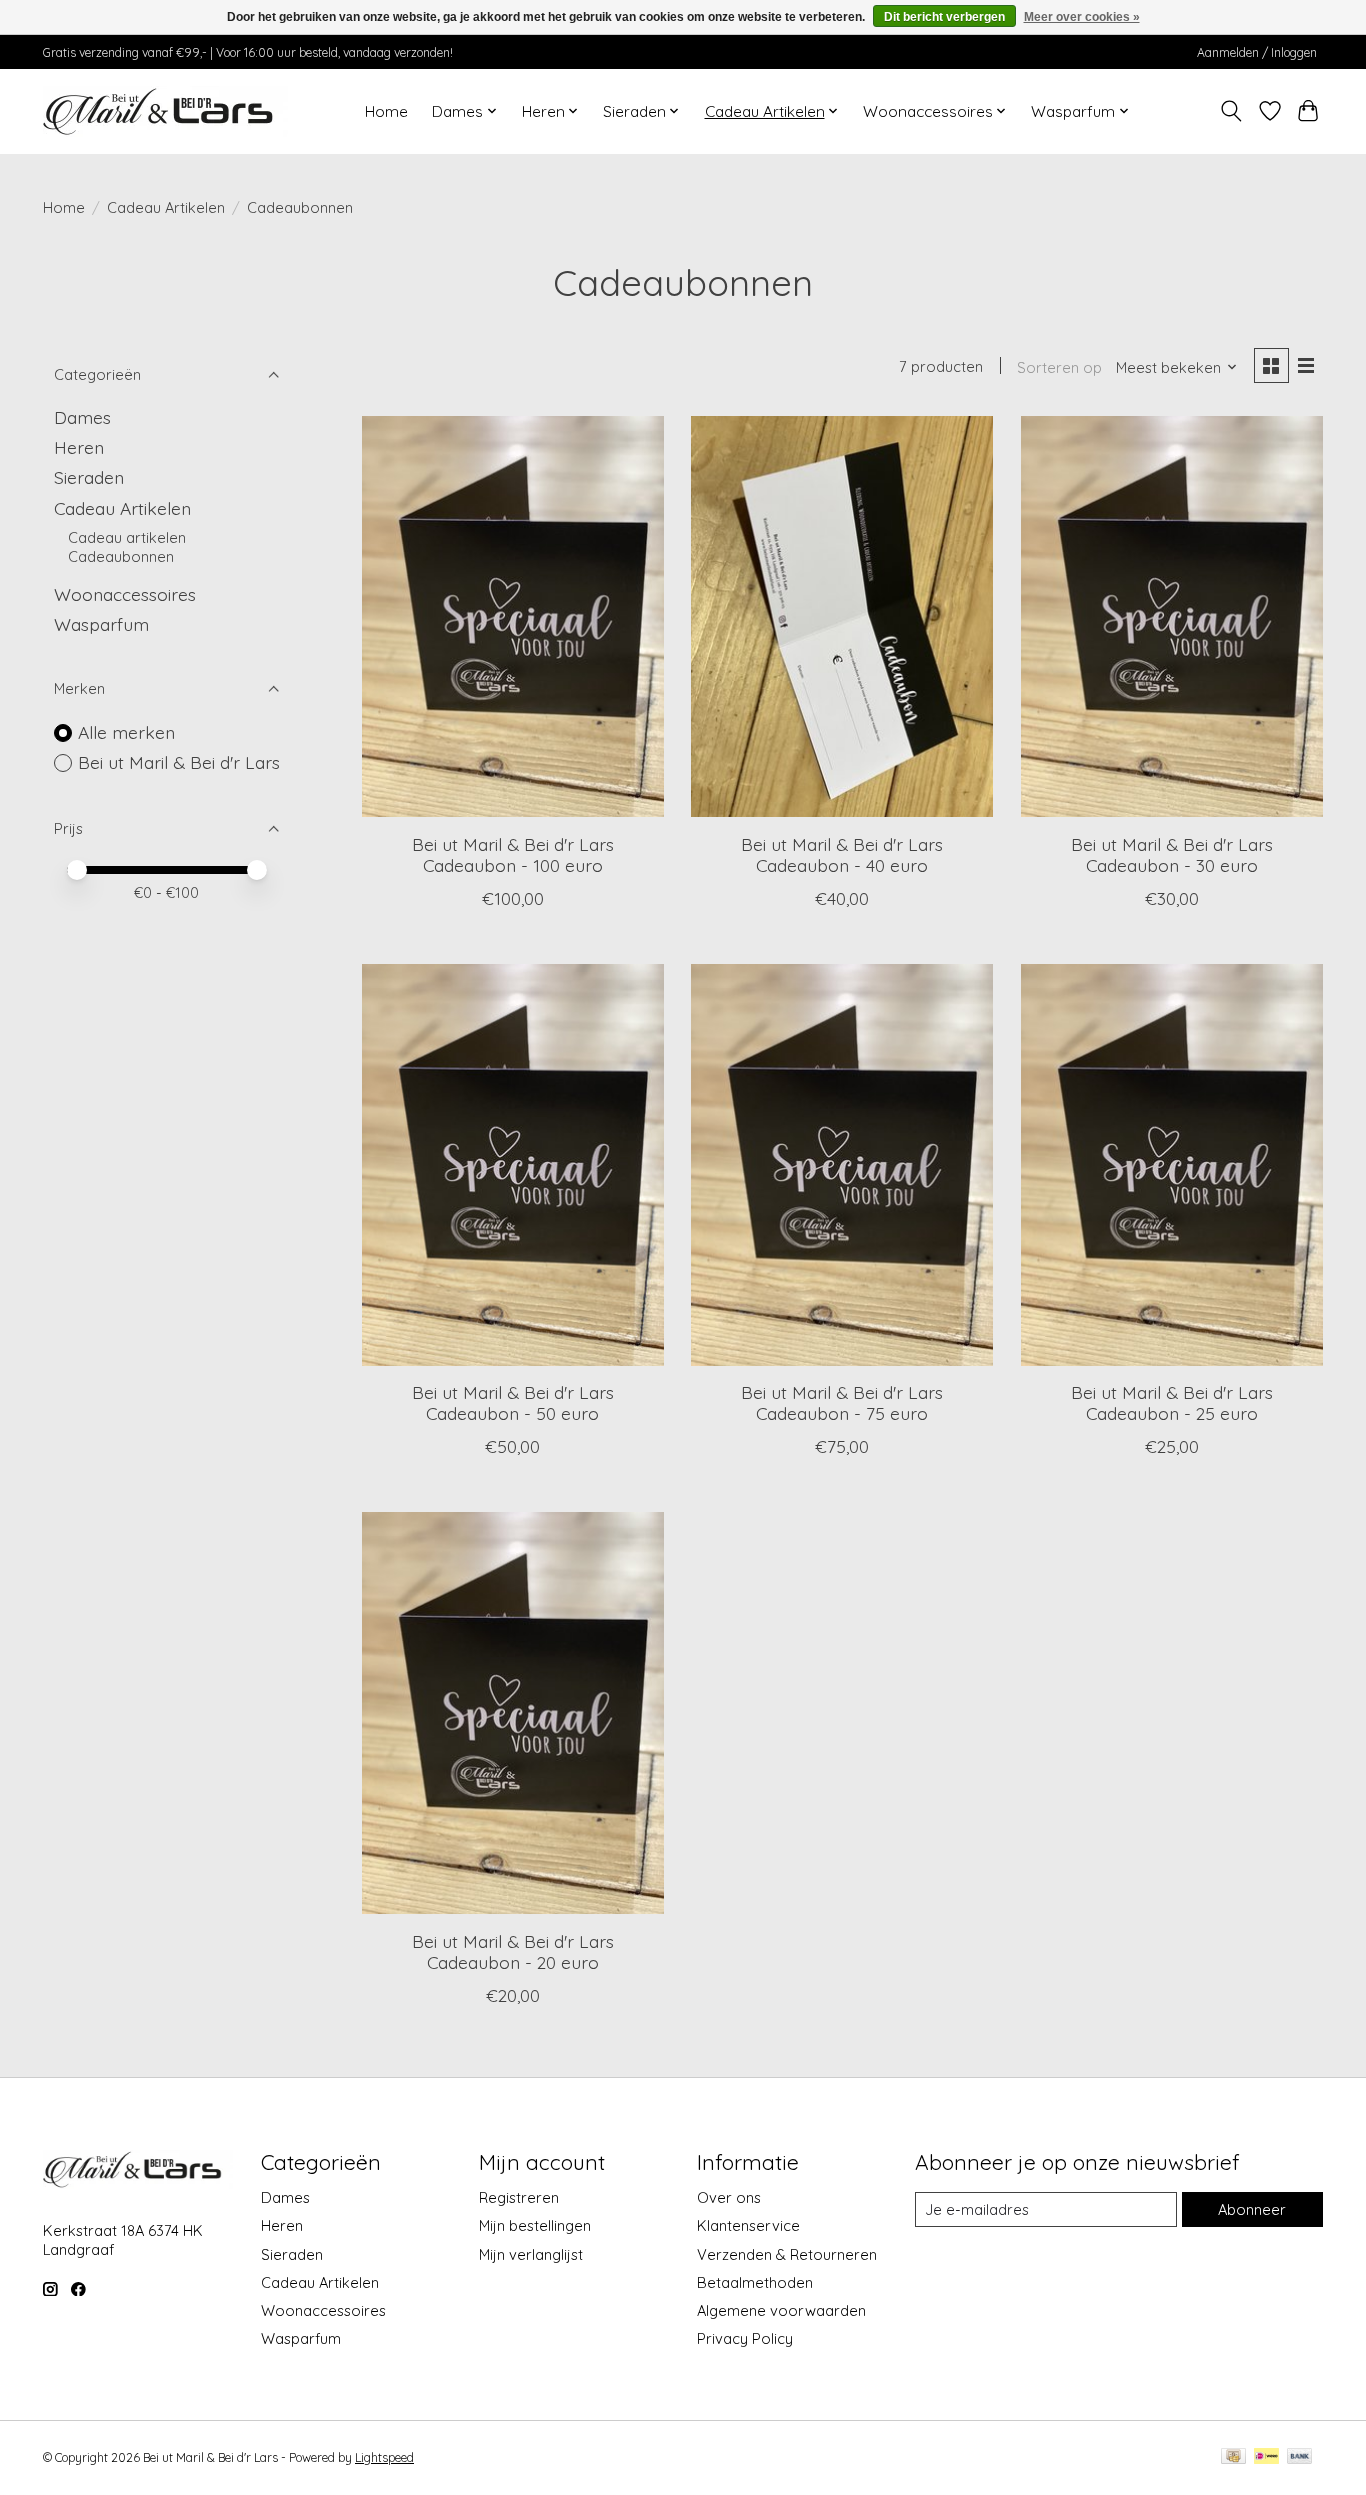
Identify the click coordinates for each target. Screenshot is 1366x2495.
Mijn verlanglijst (531, 2254)
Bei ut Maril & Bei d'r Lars (179, 762)
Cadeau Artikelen (166, 207)
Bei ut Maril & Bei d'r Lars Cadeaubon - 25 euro (1172, 1402)
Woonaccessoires (125, 594)
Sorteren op (1059, 367)
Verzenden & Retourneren (787, 2254)
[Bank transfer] (1300, 2457)
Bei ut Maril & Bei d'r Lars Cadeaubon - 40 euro (842, 854)
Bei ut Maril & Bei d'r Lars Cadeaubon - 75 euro (842, 1402)
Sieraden (89, 477)
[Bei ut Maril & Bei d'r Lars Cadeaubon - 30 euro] (1172, 617)
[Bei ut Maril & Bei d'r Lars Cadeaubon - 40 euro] (842, 617)
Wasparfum (101, 624)
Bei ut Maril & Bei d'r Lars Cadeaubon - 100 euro (513, 854)
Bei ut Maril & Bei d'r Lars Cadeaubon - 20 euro (513, 1951)
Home (386, 111)
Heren (79, 447)
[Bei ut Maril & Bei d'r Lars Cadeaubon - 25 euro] (1172, 1165)
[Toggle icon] (1231, 111)
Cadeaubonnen (121, 556)
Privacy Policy (745, 2338)
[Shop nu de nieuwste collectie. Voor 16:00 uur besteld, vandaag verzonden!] (165, 111)
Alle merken (126, 732)
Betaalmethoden (755, 2282)
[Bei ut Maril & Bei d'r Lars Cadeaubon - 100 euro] (513, 617)
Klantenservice (748, 2225)
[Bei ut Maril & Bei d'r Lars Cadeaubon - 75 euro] (842, 1165)
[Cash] (1233, 2457)
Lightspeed (384, 2457)
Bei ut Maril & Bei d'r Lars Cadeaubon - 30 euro (1172, 854)
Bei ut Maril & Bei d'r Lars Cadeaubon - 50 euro (513, 1402)
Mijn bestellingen (535, 2225)
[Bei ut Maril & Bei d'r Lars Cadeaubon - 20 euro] (513, 1713)
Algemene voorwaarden (781, 2310)
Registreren (519, 2197)
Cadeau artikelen (127, 537)
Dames (82, 417)
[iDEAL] (1266, 2457)
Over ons (729, 2197)
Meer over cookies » (1082, 17)
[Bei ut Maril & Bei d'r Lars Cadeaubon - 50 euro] (513, 1165)
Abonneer (1252, 2209)
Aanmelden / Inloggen (1257, 52)
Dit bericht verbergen (944, 17)
